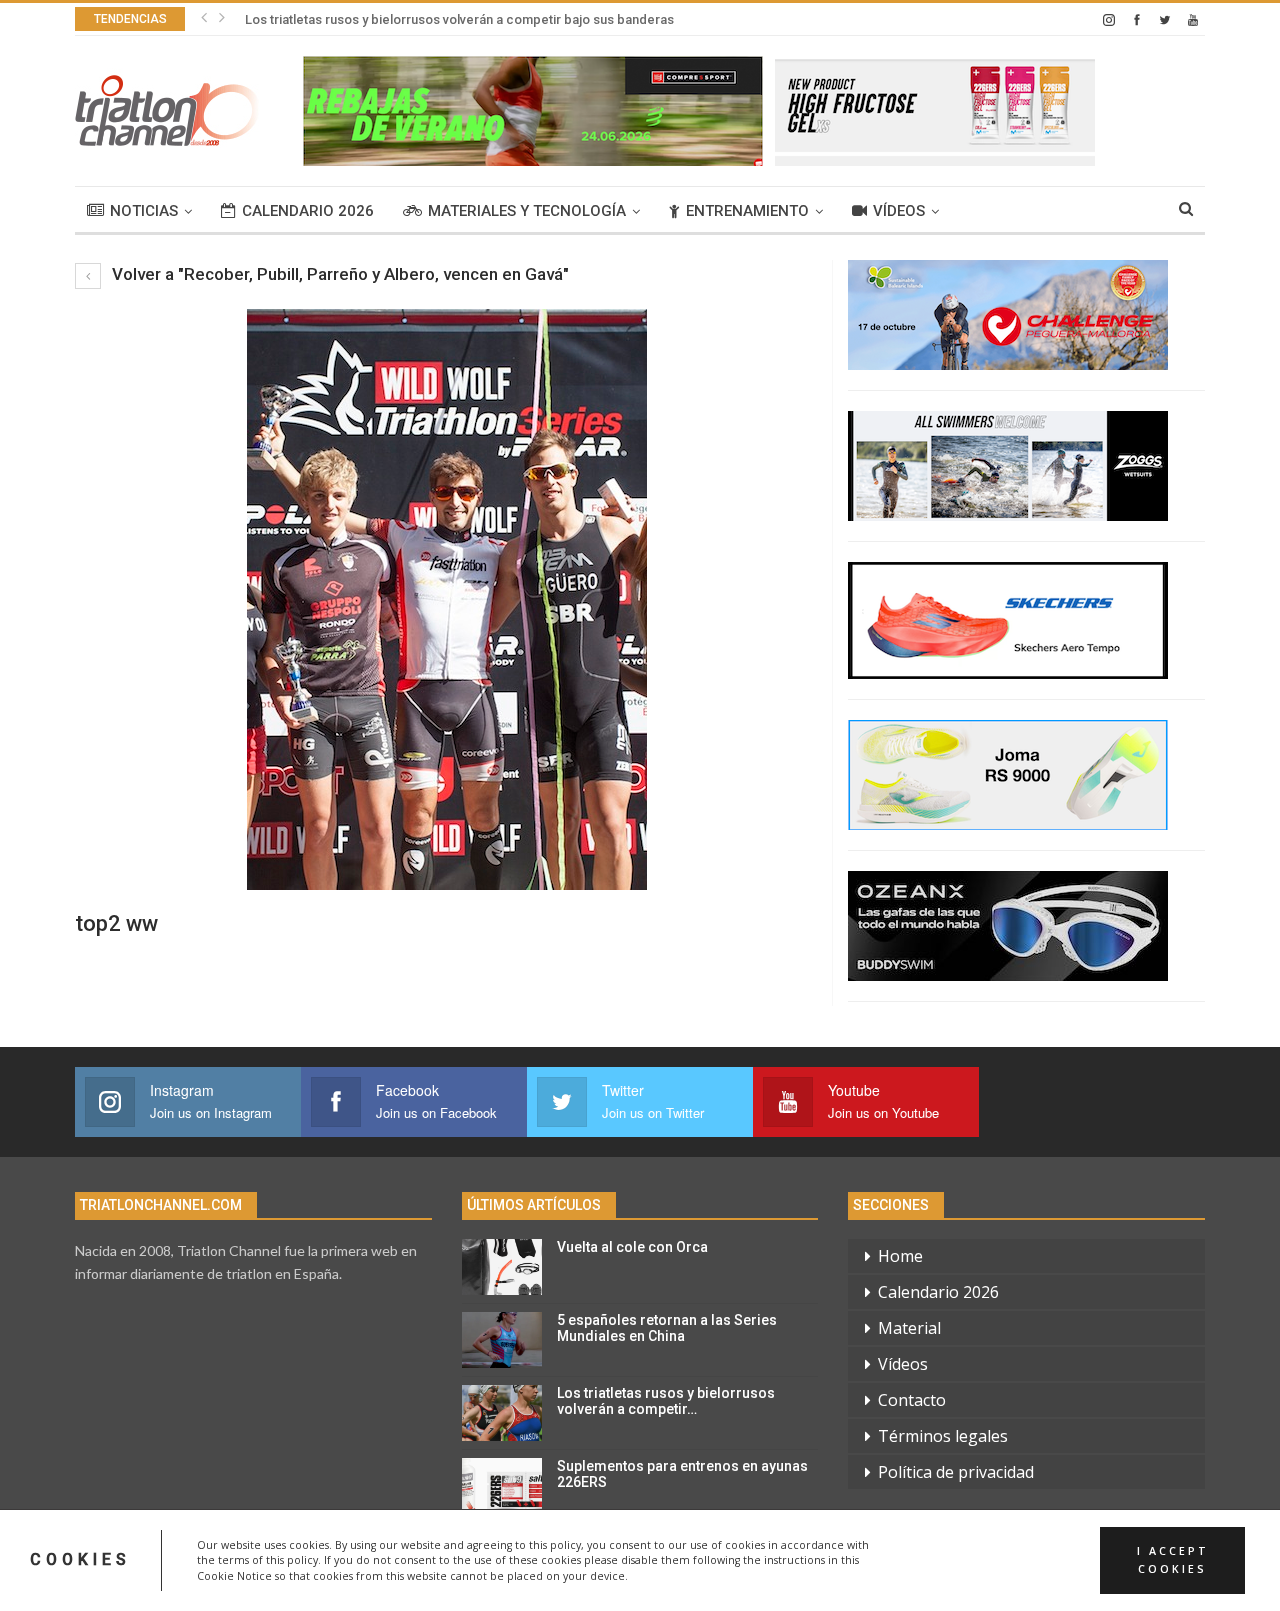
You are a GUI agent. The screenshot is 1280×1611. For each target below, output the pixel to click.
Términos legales (943, 1436)
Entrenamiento (747, 211)
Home (900, 1256)
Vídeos (899, 211)
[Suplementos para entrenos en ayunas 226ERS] (502, 1486)
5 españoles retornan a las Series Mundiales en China (667, 1328)
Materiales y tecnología (527, 211)
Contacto (912, 1400)
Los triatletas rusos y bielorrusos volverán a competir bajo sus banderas (459, 19)
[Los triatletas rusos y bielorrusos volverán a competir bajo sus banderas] (502, 1413)
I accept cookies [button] (1173, 1560)
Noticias (144, 211)
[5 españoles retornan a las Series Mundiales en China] (502, 1340)
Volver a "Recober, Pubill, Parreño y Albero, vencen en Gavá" (338, 274)
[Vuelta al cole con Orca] (502, 1267)
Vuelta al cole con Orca (632, 1247)
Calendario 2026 (308, 211)
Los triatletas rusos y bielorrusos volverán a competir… (666, 1401)
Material (909, 1328)
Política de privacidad (956, 1472)
